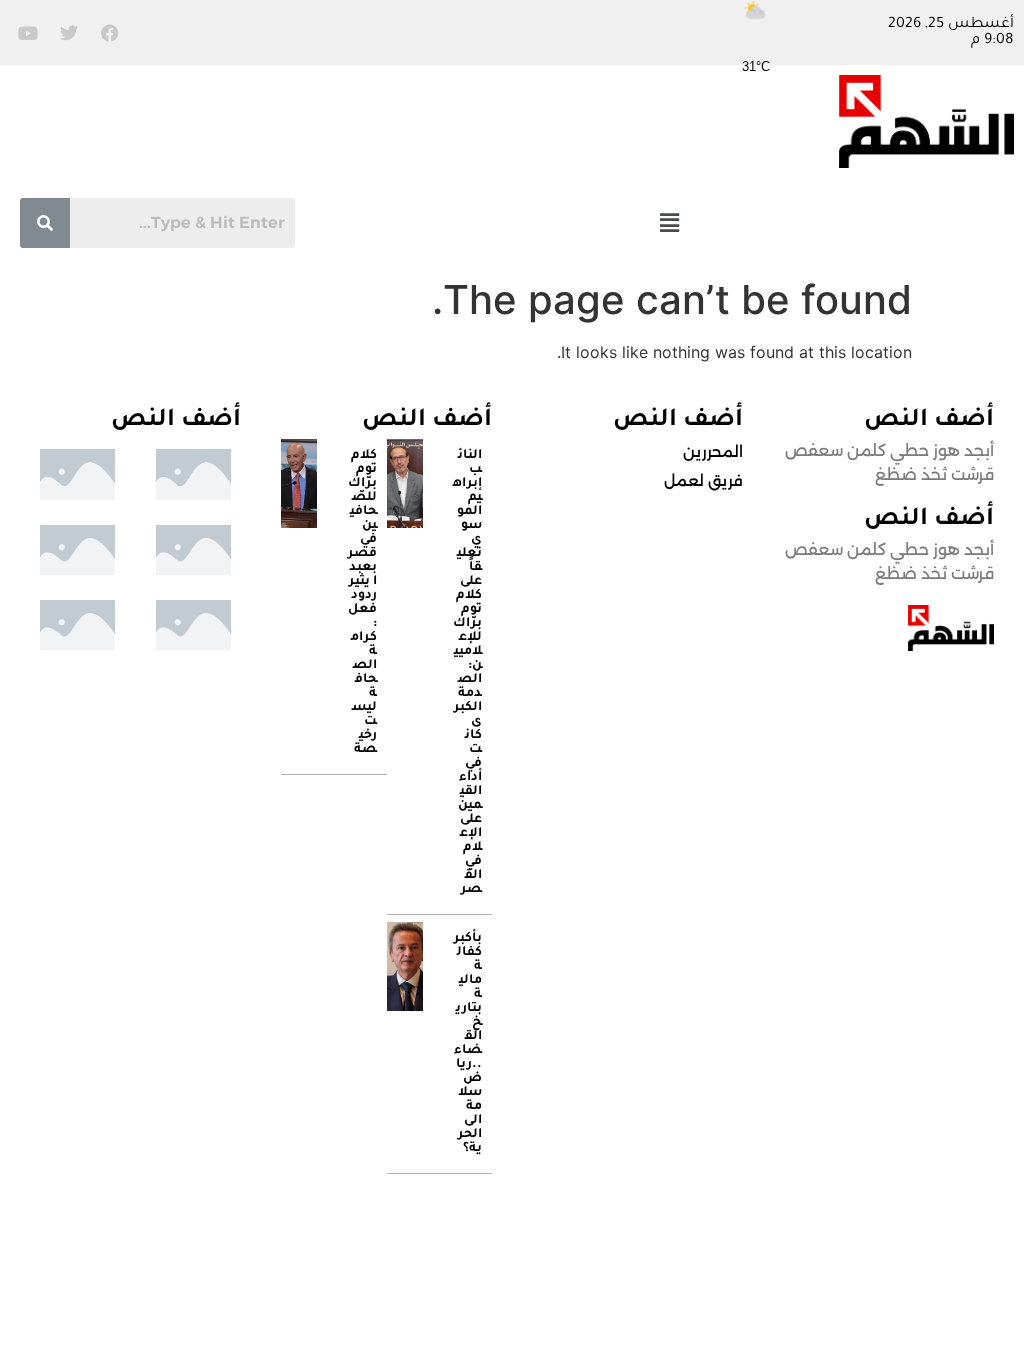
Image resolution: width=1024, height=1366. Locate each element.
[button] (670, 222)
